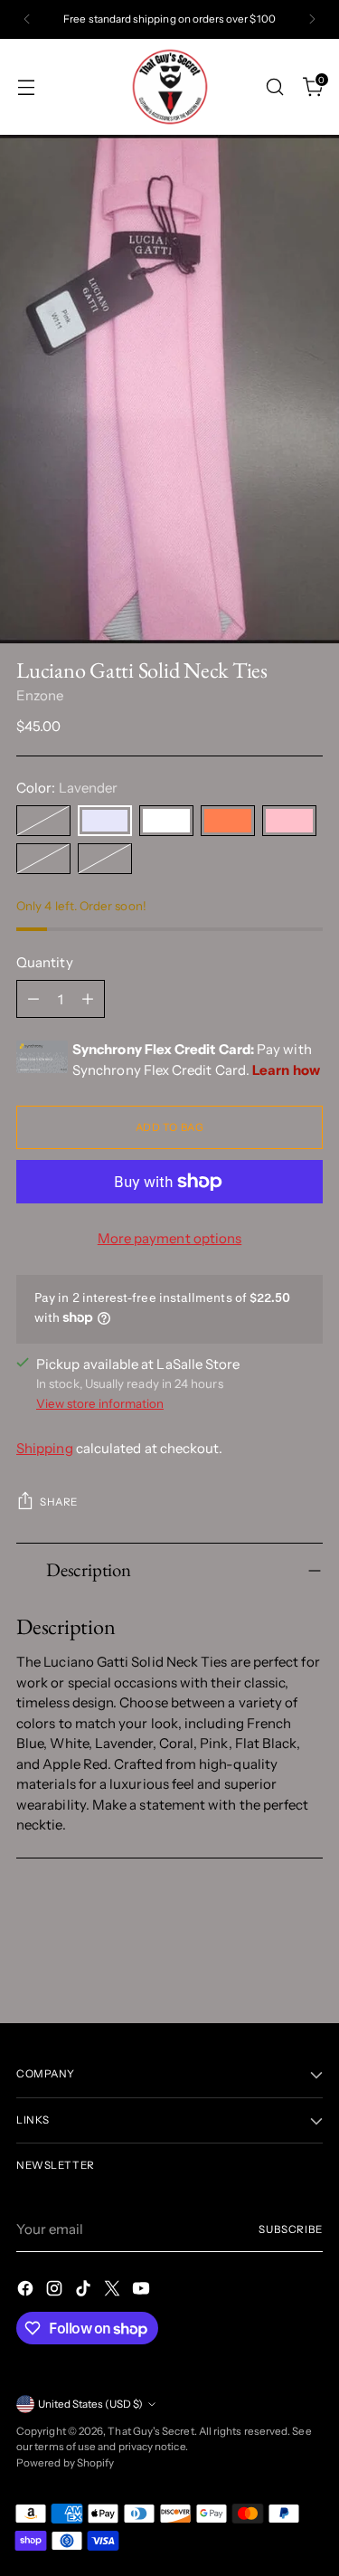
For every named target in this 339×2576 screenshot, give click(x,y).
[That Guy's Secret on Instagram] (56, 2291)
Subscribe (291, 2229)
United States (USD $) (90, 2404)
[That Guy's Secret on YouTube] (143, 2291)
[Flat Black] (43, 859)
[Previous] (27, 19)
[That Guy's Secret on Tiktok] (85, 2291)
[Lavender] (105, 821)
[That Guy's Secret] (170, 87)
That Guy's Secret (151, 2431)
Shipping (45, 1448)
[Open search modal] (274, 86)
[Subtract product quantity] (33, 999)
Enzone (40, 695)
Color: (67, 788)
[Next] (312, 19)
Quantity (45, 962)
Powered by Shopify (65, 2463)
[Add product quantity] (88, 999)
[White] (166, 821)
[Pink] (289, 821)
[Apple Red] (105, 859)
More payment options (170, 1238)
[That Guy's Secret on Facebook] (27, 2291)
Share (59, 1502)
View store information (100, 1403)
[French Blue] (43, 821)
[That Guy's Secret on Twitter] (114, 2291)
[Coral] (228, 821)
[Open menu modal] (26, 86)
